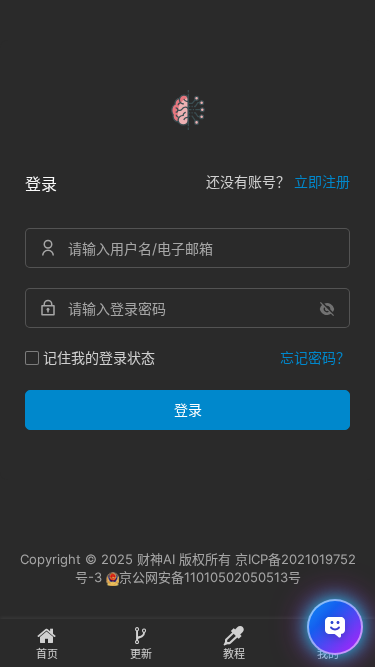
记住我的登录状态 (99, 357)
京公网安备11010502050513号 (210, 577)
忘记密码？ (315, 357)
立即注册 (322, 181)
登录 (188, 409)
